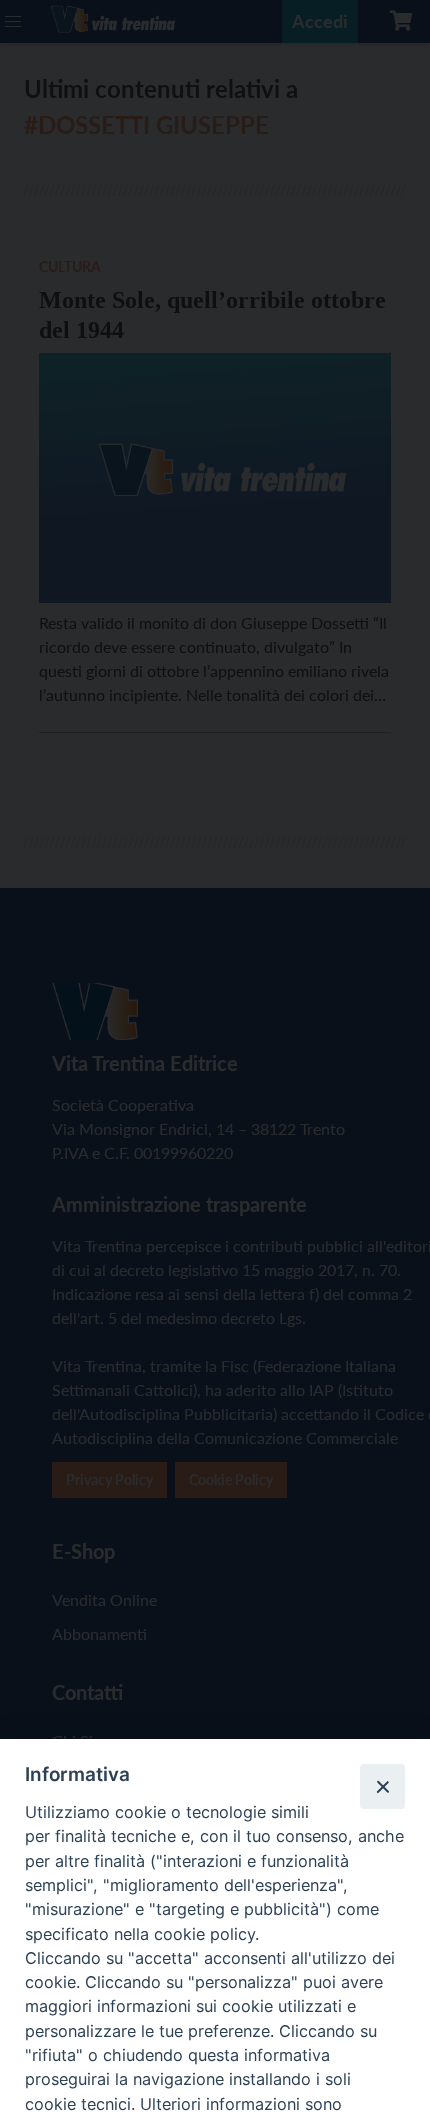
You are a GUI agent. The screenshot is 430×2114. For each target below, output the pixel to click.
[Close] (382, 1786)
